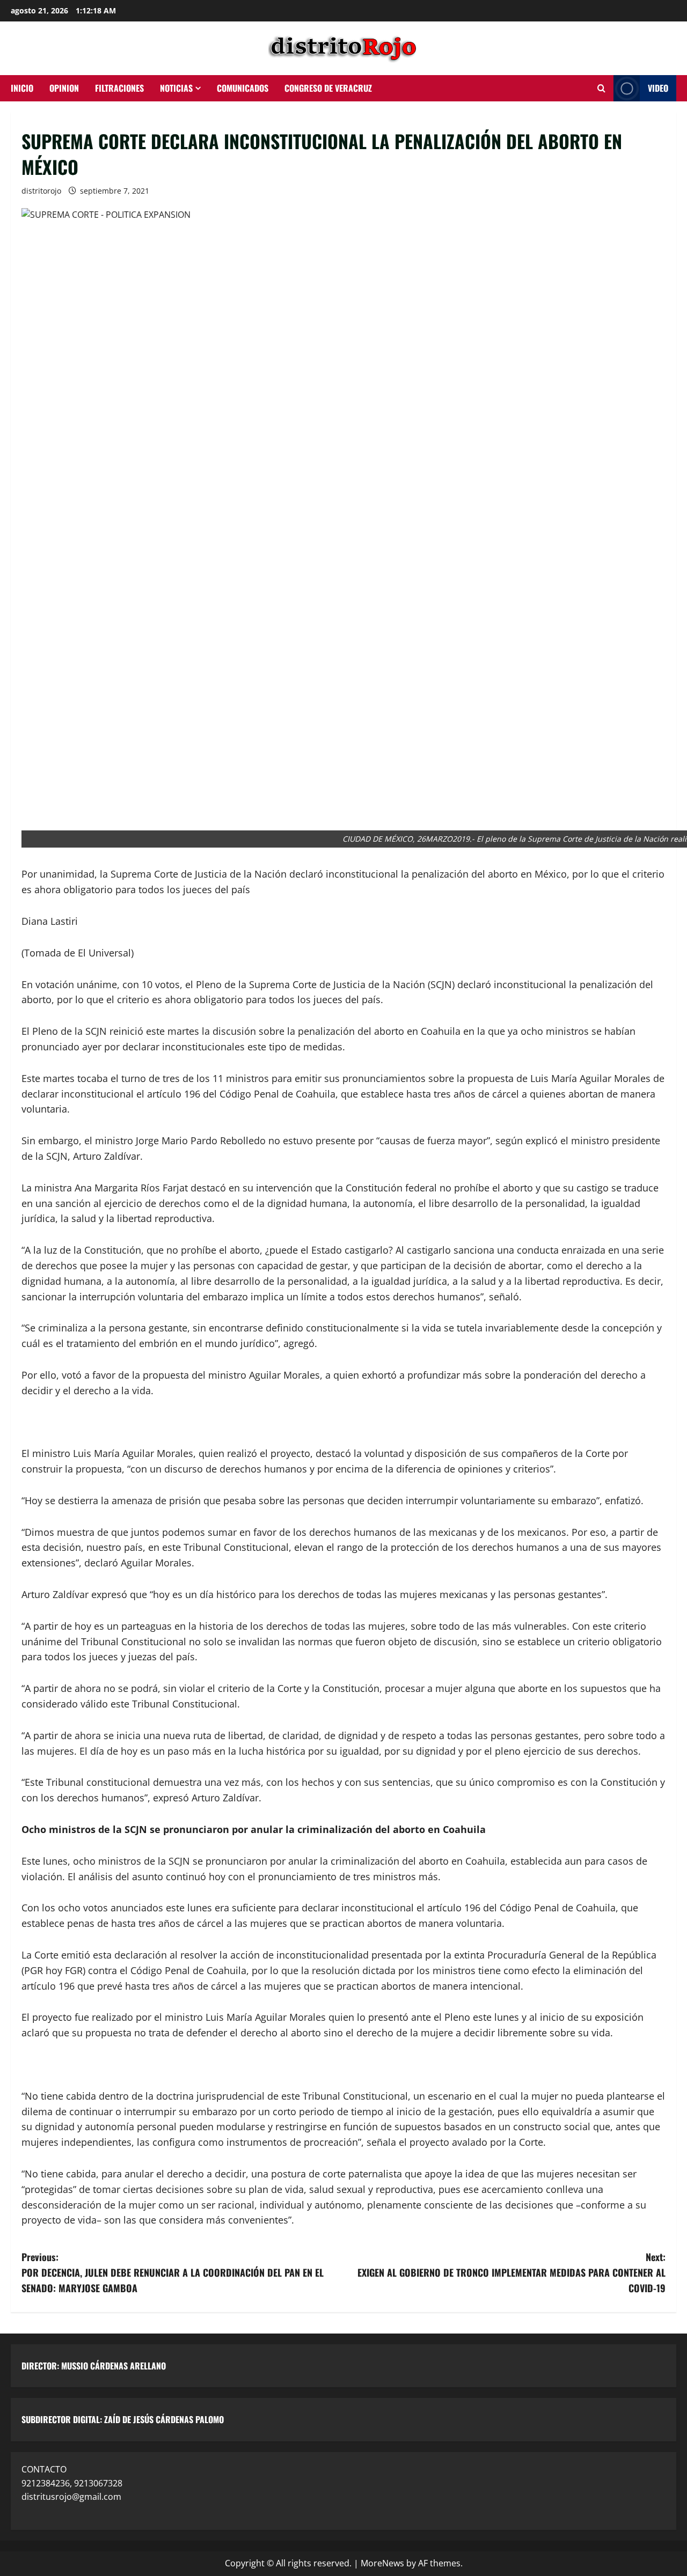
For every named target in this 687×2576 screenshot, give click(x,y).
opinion (64, 88)
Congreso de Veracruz (328, 88)
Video (658, 88)
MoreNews (382, 2563)
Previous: (173, 2272)
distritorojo (41, 191)
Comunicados (243, 88)
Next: (511, 2272)
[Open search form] (601, 89)
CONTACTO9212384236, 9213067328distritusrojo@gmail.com (72, 2483)
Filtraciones (119, 88)
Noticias (176, 88)
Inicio (22, 88)
